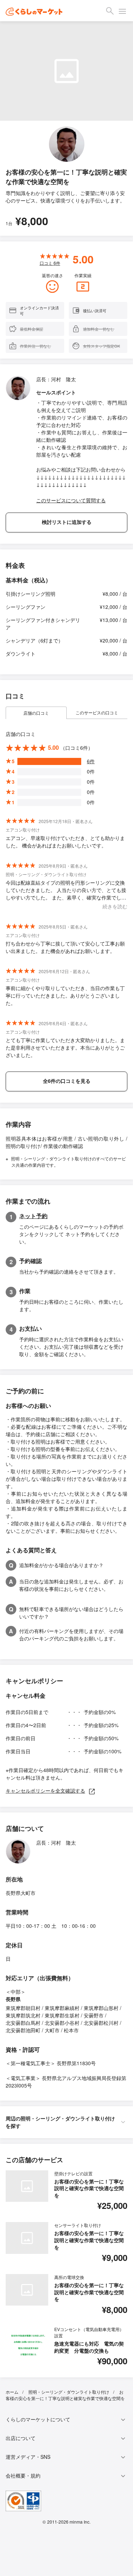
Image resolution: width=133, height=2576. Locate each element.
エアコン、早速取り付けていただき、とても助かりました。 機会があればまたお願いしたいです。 (65, 842)
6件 (91, 761)
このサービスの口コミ (97, 712)
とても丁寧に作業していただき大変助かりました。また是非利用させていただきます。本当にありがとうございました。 (65, 1047)
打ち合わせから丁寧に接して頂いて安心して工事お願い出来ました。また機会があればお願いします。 (65, 947)
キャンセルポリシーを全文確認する (45, 1790)
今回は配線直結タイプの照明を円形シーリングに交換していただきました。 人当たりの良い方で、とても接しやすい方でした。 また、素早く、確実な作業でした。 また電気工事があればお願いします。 (66, 890)
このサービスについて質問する (71, 500)
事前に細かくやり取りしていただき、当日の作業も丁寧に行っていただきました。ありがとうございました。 (65, 995)
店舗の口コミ (36, 713)
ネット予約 (33, 1216)
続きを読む (115, 906)
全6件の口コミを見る (67, 1081)
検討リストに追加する (67, 522)
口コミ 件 (50, 263)
